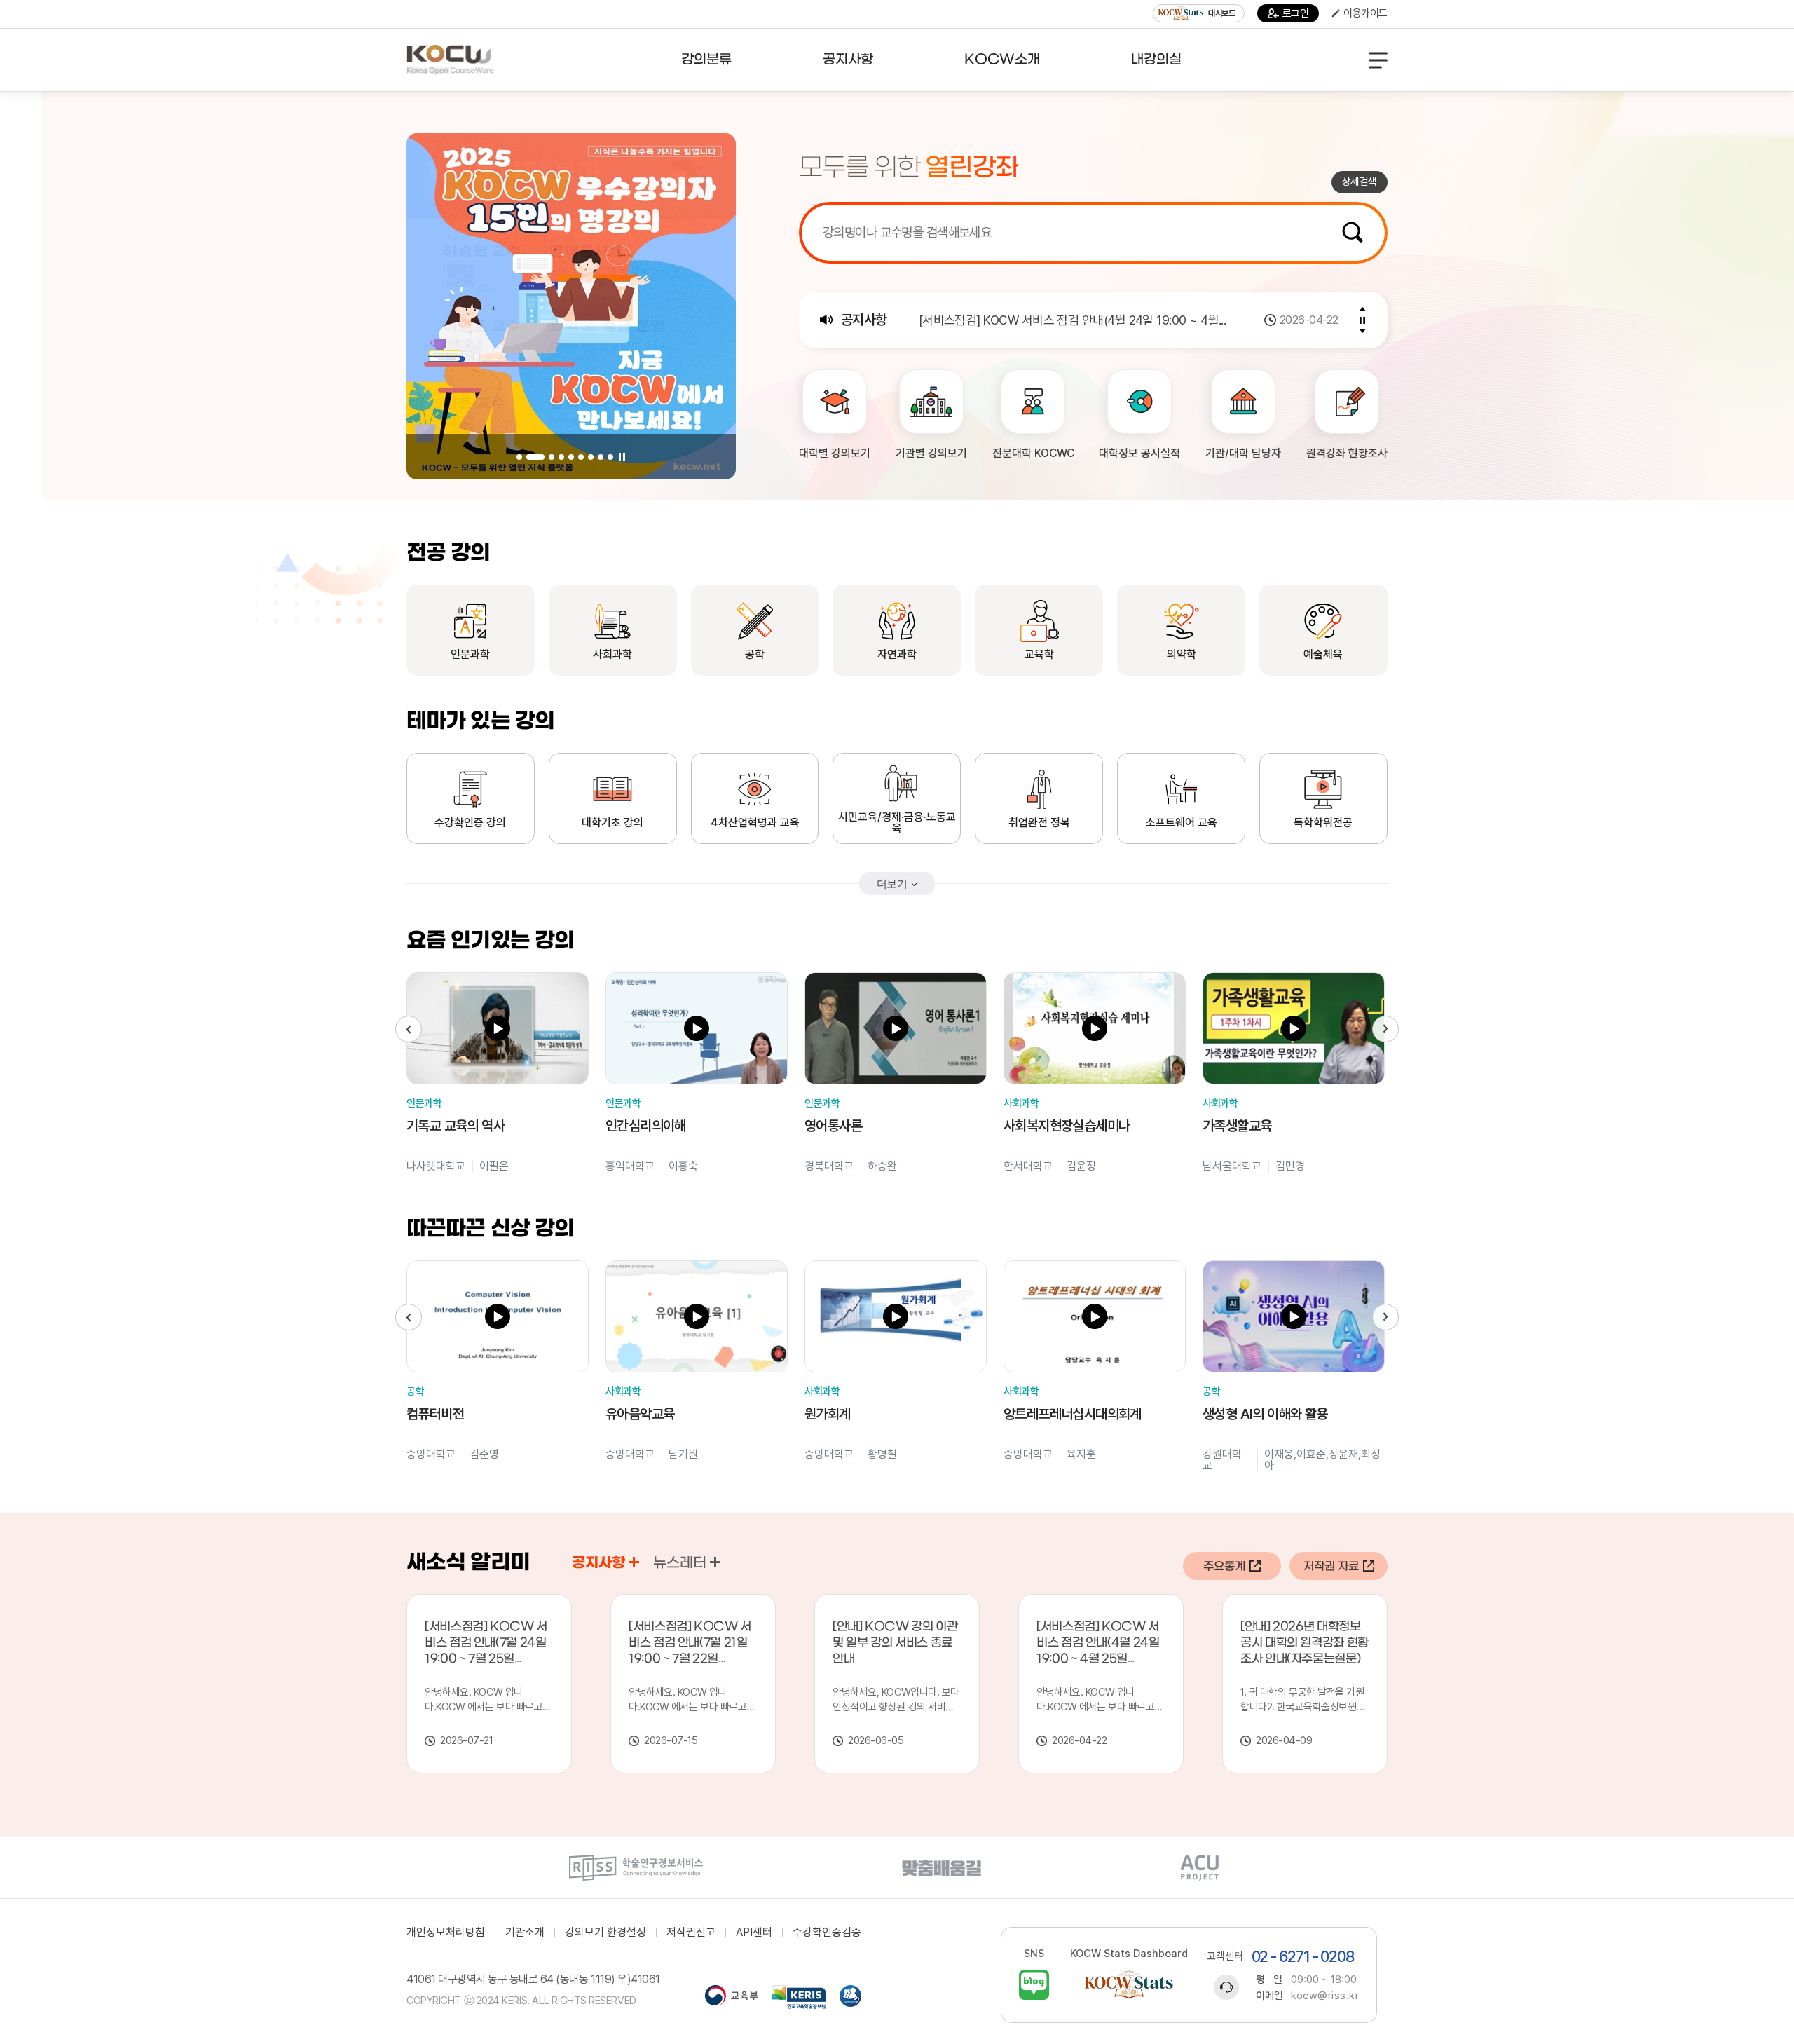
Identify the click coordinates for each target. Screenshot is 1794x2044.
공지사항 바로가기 (634, 1562)
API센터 (754, 1933)
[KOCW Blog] (1034, 1985)
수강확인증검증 (827, 1933)
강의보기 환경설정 (605, 1933)
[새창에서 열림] (636, 1868)
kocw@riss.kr (1325, 1996)
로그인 (1296, 13)
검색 (1353, 232)
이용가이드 (1365, 13)
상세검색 (1360, 182)
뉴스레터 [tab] (680, 1563)
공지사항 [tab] (598, 1563)
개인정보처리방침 (446, 1933)
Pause (622, 457)
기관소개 (525, 1933)
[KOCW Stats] (1129, 1985)
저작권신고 (691, 1933)
